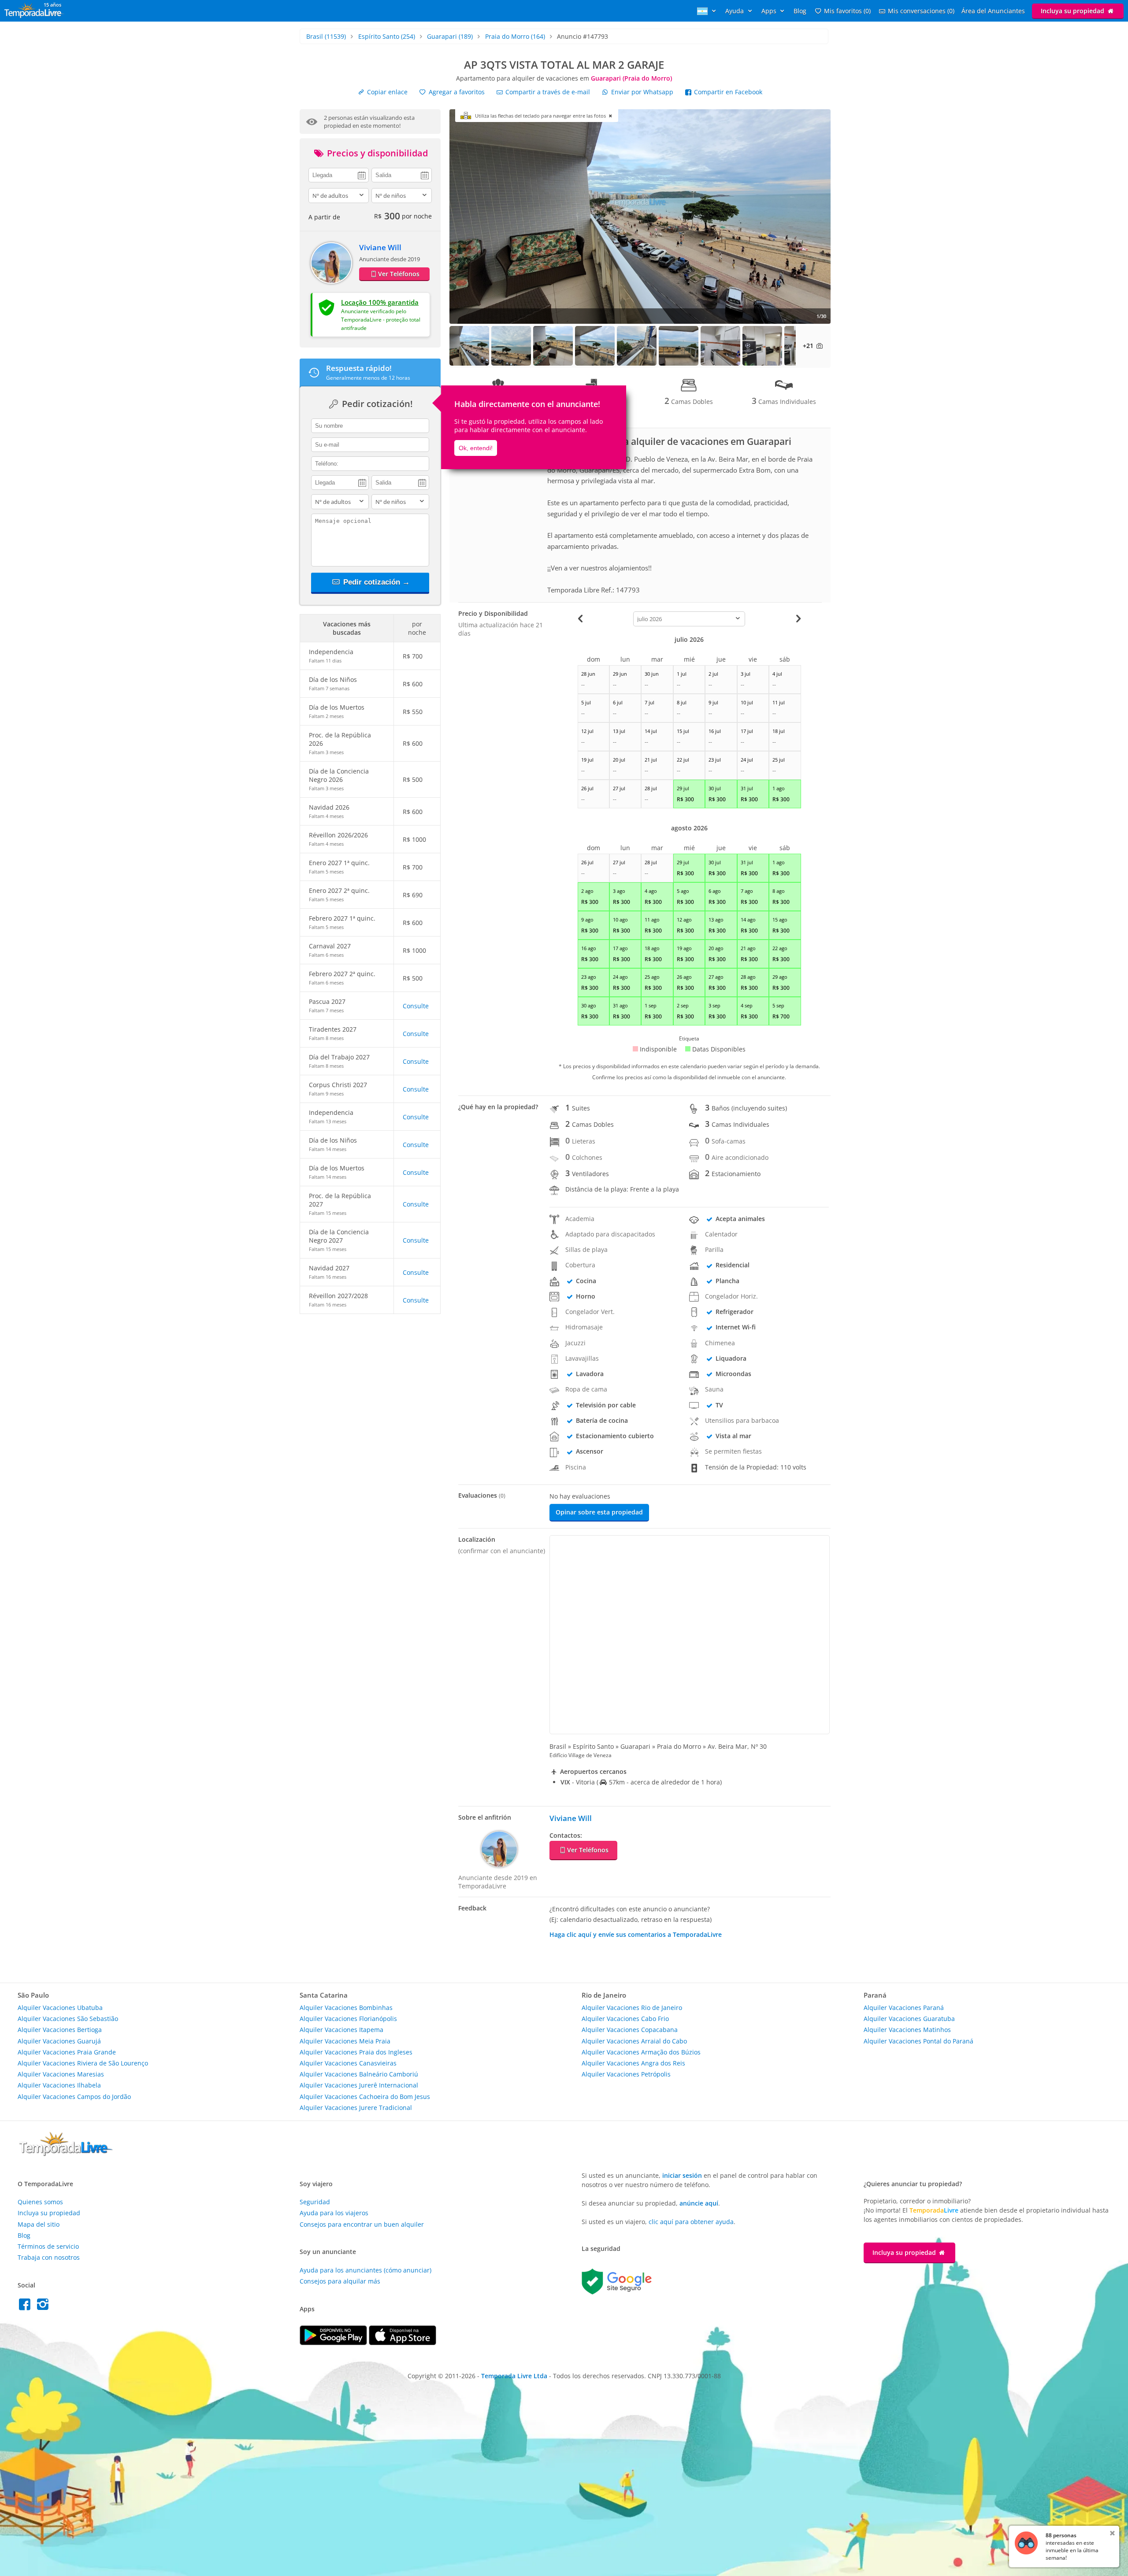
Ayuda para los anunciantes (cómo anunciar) (365, 2270)
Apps (770, 11)
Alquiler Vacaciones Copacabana (630, 2030)
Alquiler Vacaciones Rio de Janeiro (632, 2008)
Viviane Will (380, 247)
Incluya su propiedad (1073, 11)
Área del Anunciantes (993, 11)
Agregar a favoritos (456, 92)
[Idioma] (708, 11)
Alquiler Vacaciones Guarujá (59, 2041)
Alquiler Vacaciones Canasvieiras (348, 2063)
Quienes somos (40, 2202)
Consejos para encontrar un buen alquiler (362, 2224)
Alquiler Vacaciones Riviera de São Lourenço (83, 2063)
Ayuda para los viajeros (334, 2213)
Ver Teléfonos (399, 274)
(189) (450, 36)
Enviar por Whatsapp (642, 92)
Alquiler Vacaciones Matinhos (907, 2030)
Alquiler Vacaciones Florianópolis (348, 2019)
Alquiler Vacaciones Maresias (61, 2074)
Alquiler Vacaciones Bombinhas (346, 2008)
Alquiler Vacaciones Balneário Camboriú (359, 2074)
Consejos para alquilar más (340, 2281)
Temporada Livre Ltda (514, 2376)
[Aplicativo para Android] (334, 2343)
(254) (387, 36)
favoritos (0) (847, 11)
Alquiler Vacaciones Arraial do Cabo (634, 2041)
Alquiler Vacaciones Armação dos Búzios (641, 2052)
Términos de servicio (48, 2246)
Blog (800, 11)
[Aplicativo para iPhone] (403, 2343)
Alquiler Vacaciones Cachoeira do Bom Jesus (365, 2097)
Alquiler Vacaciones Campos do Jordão (74, 2097)
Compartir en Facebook (727, 92)
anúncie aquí (699, 2203)
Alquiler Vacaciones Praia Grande (67, 2052)
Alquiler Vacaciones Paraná (904, 2008)
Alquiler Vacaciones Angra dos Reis (633, 2063)
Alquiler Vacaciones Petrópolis (626, 2074)
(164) (515, 36)
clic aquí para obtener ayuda (691, 2222)
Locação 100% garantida (380, 302)
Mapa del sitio (39, 2224)
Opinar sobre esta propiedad (599, 1512)
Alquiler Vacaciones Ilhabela (59, 2085)
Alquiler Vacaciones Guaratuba (909, 2019)
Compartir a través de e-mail (547, 92)
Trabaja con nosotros (49, 2257)
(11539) (326, 36)
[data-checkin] (339, 174)
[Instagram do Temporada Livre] (44, 2307)
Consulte (416, 1006)
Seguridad (315, 2202)
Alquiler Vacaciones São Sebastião (68, 2019)
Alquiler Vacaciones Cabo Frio (625, 2019)
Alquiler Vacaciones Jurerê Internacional (359, 2085)
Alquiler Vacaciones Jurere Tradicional (356, 2108)
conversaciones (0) (921, 11)
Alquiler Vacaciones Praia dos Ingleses (356, 2052)
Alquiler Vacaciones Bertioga (60, 2030)
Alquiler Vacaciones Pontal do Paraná (918, 2041)
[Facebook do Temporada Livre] (27, 2307)
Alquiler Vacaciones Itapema (341, 2030)
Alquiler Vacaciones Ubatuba (60, 2008)
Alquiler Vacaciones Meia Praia (345, 2041)
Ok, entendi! (476, 448)
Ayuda (735, 11)
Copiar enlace (386, 92)
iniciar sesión (682, 2175)
